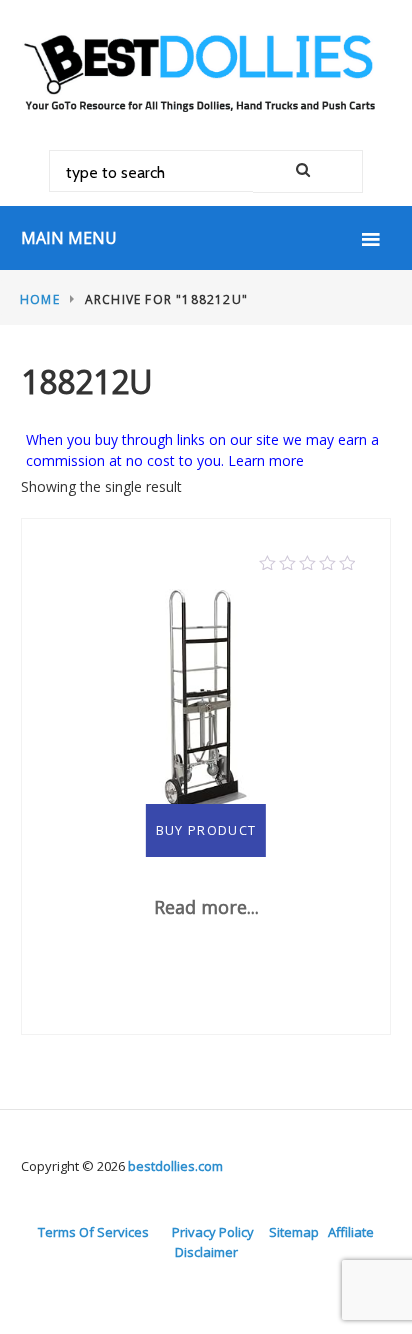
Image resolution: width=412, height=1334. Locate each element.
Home (40, 299)
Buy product (206, 830)
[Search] (308, 171)
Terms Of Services (93, 1232)
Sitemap (294, 1232)
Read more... (206, 907)
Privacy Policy (213, 1232)
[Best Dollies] (206, 70)
